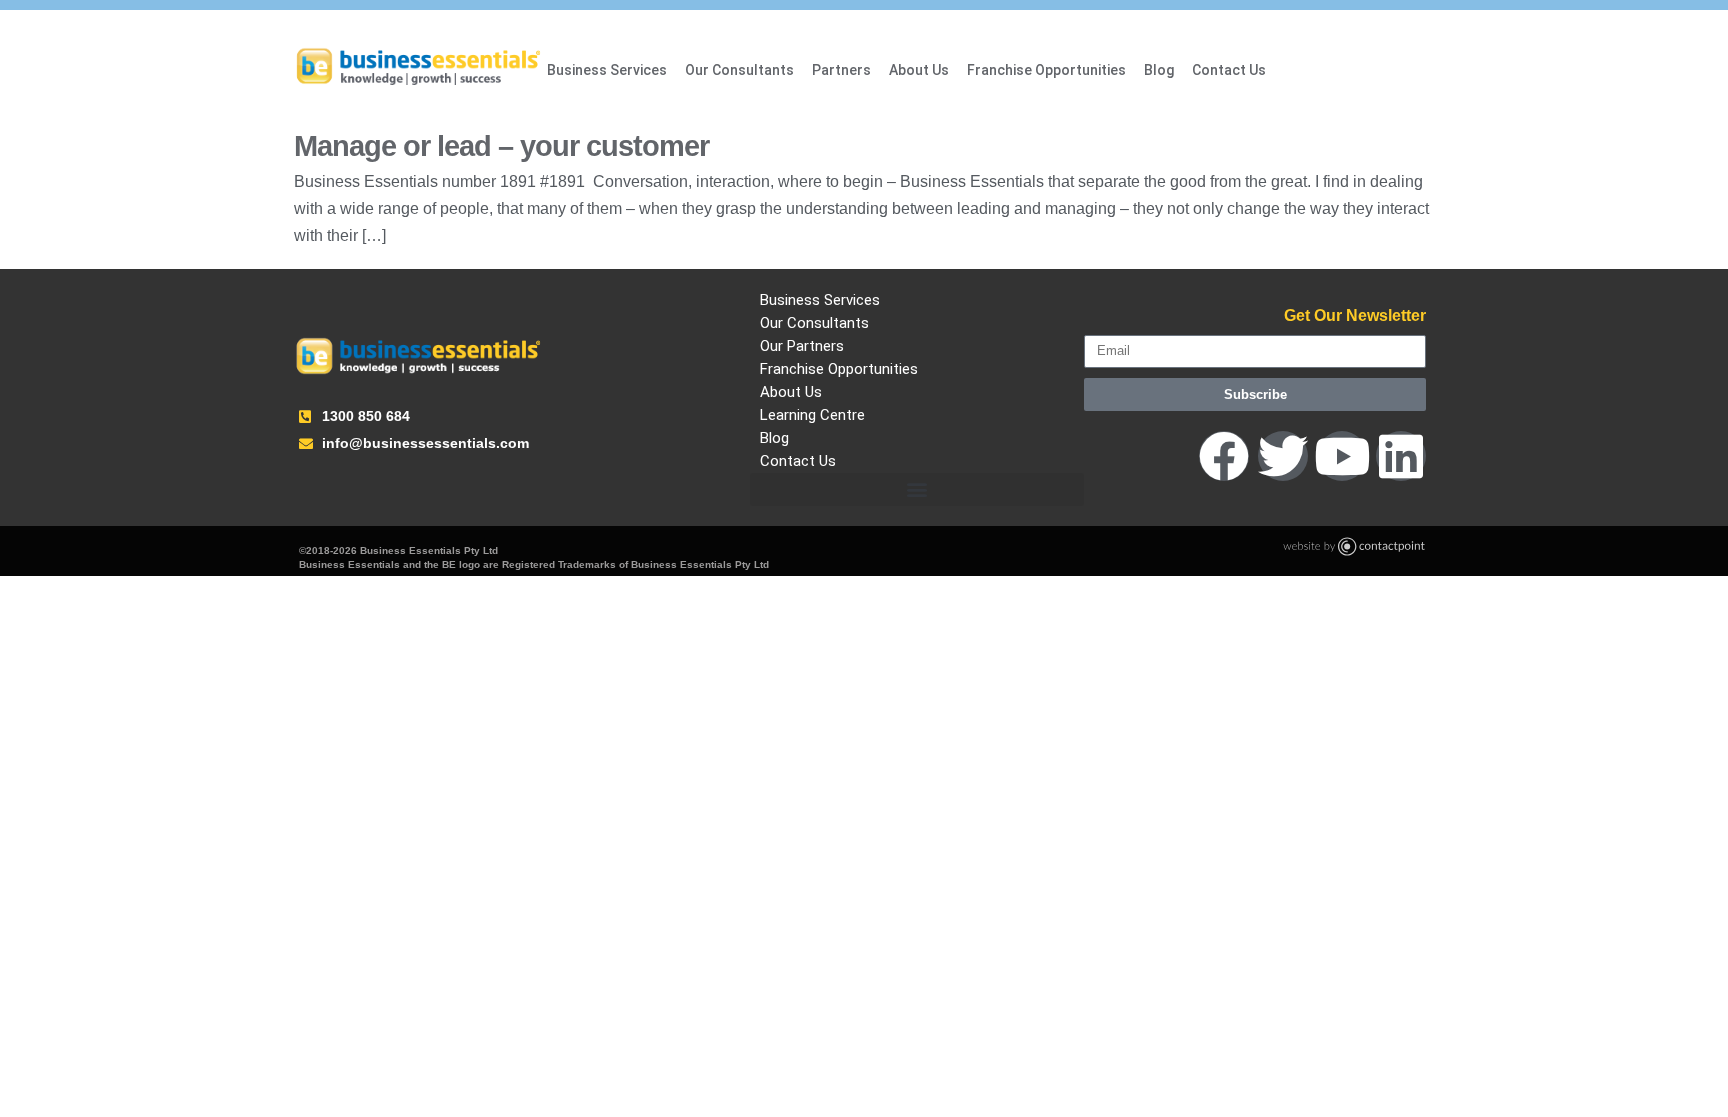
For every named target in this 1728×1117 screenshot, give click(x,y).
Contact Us (1229, 70)
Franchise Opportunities (1046, 70)
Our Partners (802, 346)
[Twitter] (1283, 456)
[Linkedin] (1401, 456)
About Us (919, 70)
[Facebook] (1224, 456)
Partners (841, 70)
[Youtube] (1342, 456)
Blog (1159, 70)
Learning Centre (812, 415)
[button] (917, 489)
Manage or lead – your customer (501, 146)
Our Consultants (739, 70)
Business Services (607, 70)
